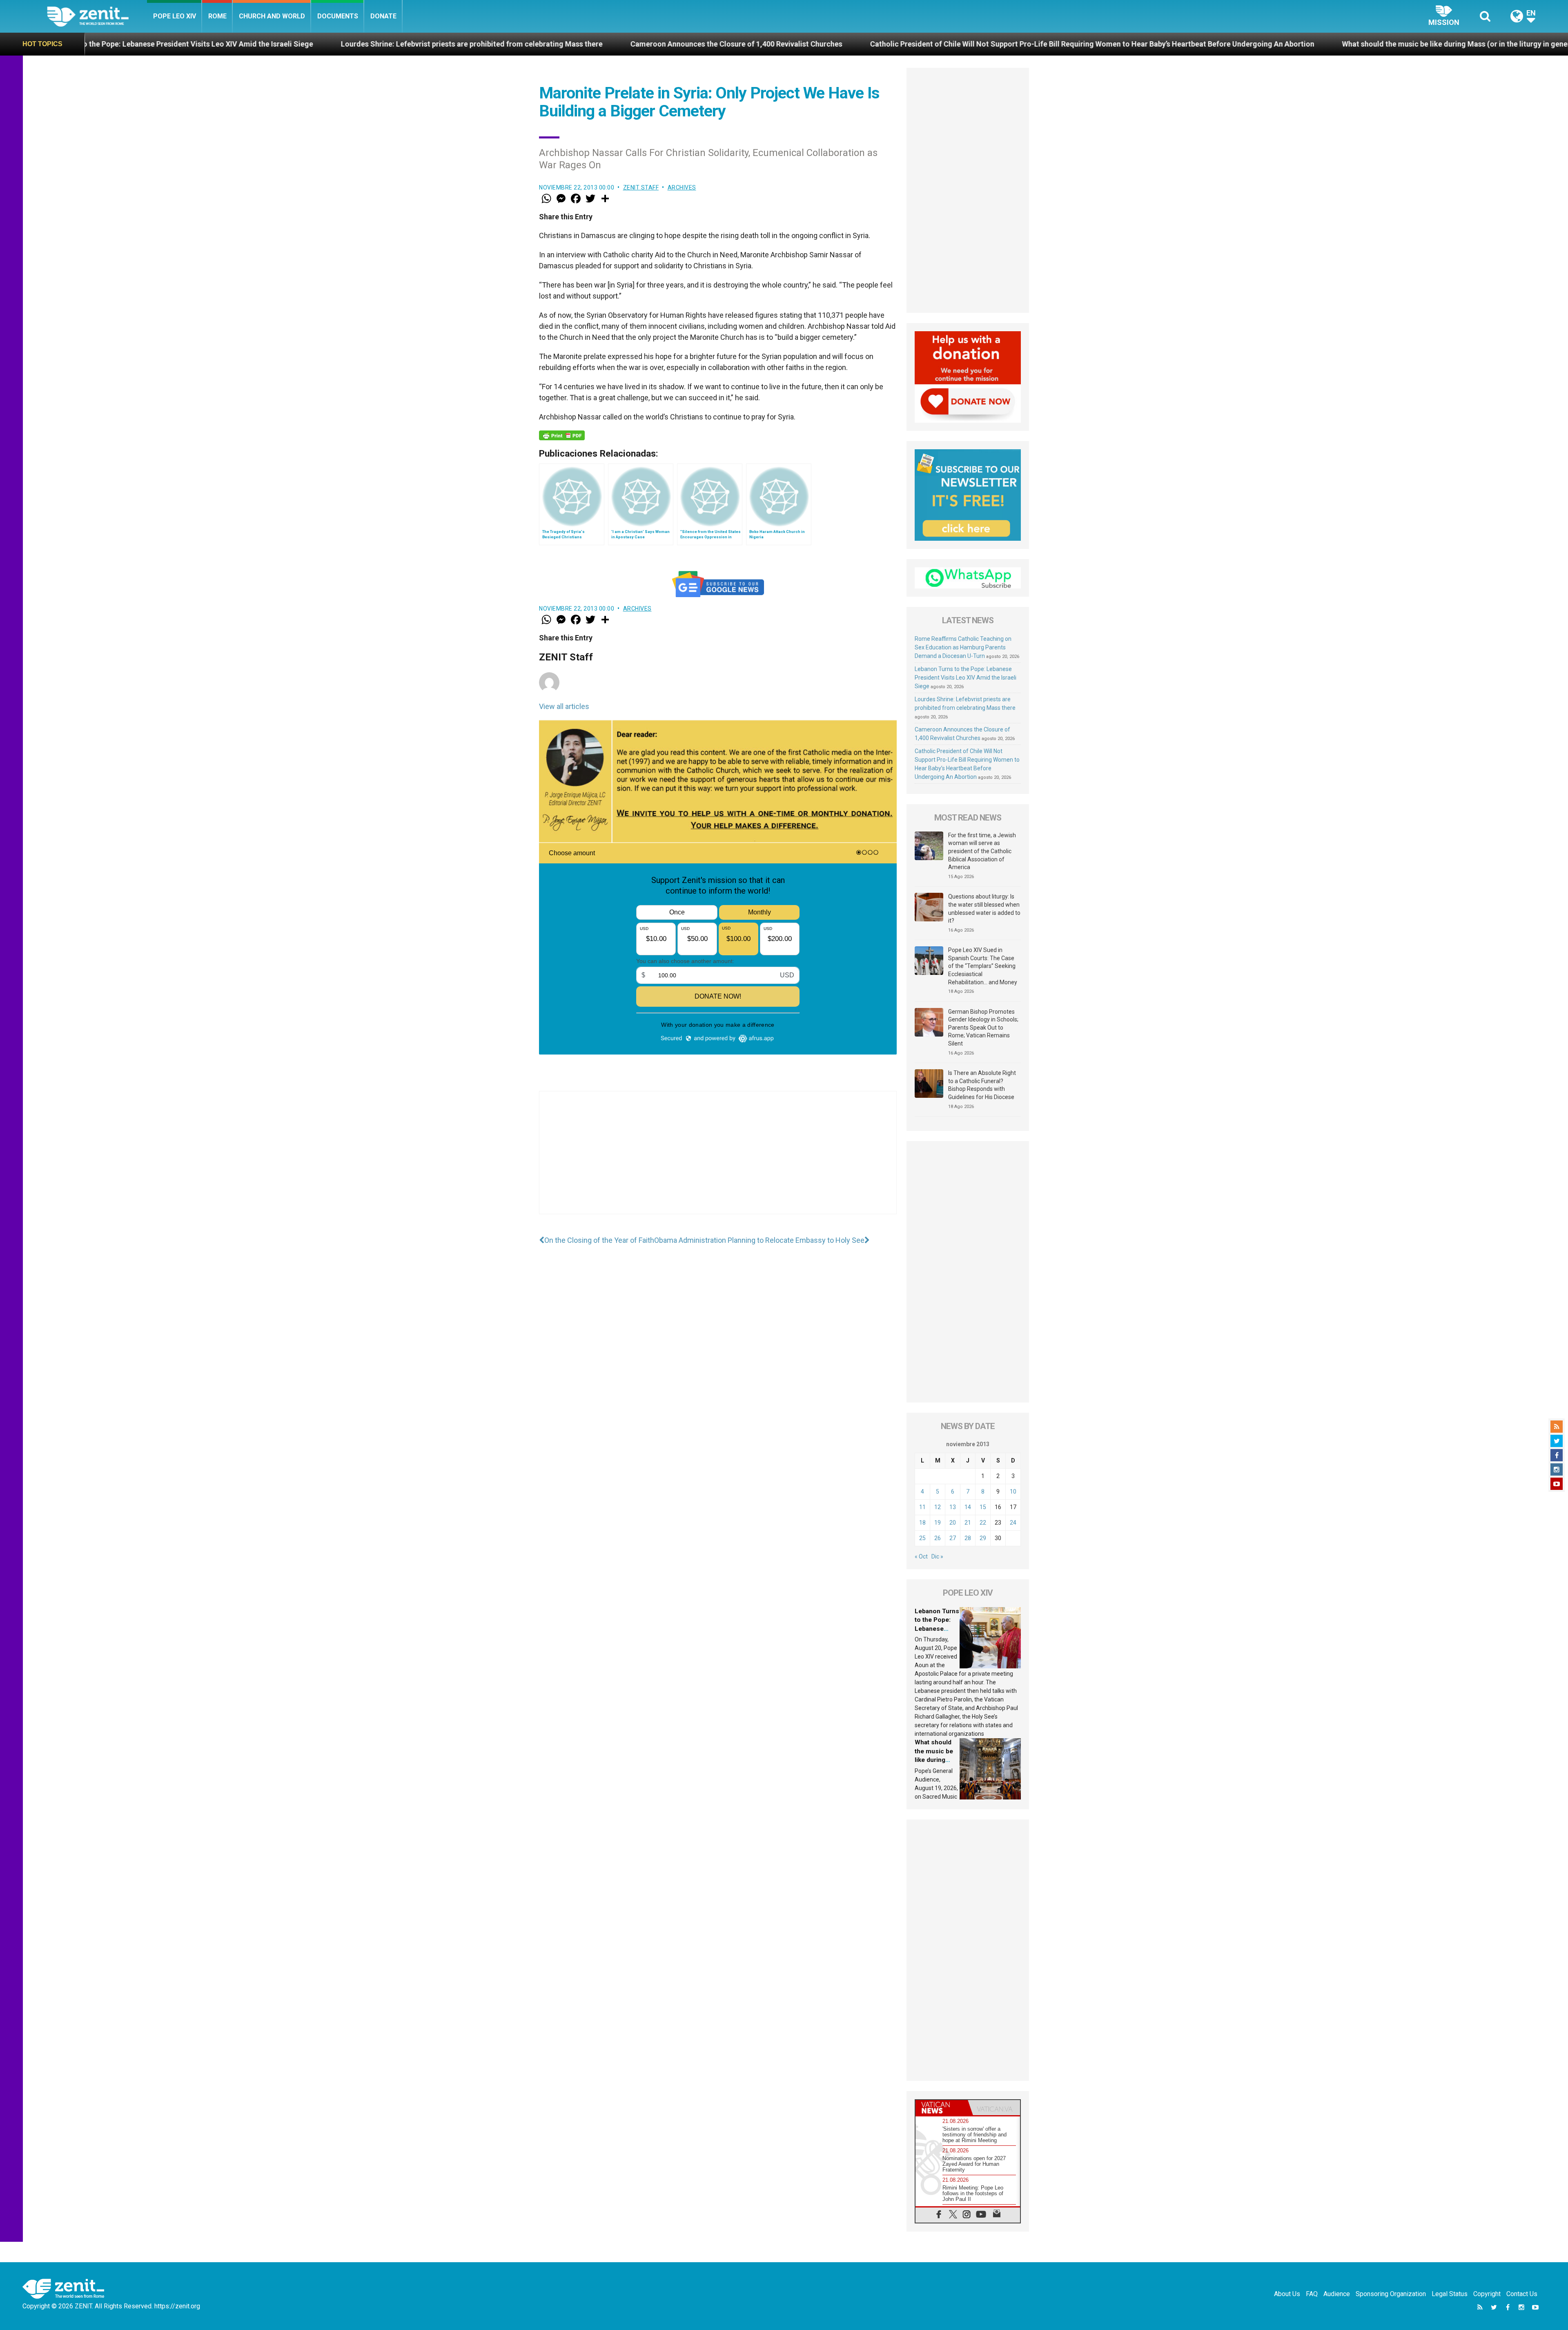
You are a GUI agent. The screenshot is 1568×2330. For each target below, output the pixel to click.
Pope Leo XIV (175, 16)
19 (938, 1523)
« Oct (921, 1556)
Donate (383, 16)
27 (953, 1538)
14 (968, 1507)
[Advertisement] (718, 1161)
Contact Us (1522, 2294)
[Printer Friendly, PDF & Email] (562, 435)
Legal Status (1450, 2294)
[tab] (942, 2108)
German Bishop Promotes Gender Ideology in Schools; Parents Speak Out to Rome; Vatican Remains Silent (983, 1028)
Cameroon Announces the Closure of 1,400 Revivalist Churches (383, 44)
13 (953, 1507)
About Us (1287, 2294)
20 (953, 1523)
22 (983, 1523)
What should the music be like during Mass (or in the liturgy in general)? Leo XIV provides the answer (1158, 44)
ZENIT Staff (641, 187)
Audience (1337, 2294)
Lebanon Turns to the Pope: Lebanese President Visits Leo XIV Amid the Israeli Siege (966, 678)
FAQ (1312, 2294)
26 (938, 1538)
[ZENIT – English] (97, 16)
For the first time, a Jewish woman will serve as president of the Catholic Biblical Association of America (982, 851)
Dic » (937, 1556)
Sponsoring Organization (1391, 2294)
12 (938, 1507)
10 (1013, 1492)
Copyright (1487, 2294)
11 (922, 1507)
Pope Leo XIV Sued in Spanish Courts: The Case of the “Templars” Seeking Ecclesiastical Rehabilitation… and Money (983, 966)
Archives (682, 187)
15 (983, 1507)
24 (1013, 1523)
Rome (217, 16)
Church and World (272, 16)
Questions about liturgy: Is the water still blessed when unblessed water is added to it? (984, 909)
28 (968, 1538)
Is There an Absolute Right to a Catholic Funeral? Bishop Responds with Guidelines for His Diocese (982, 1085)
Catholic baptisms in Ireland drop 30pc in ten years (1440, 44)
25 (922, 1538)
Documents (338, 16)
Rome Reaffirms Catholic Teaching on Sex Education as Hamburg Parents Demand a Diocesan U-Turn (963, 647)
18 (922, 1523)
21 (968, 1523)
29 (983, 1538)
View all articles (564, 706)
